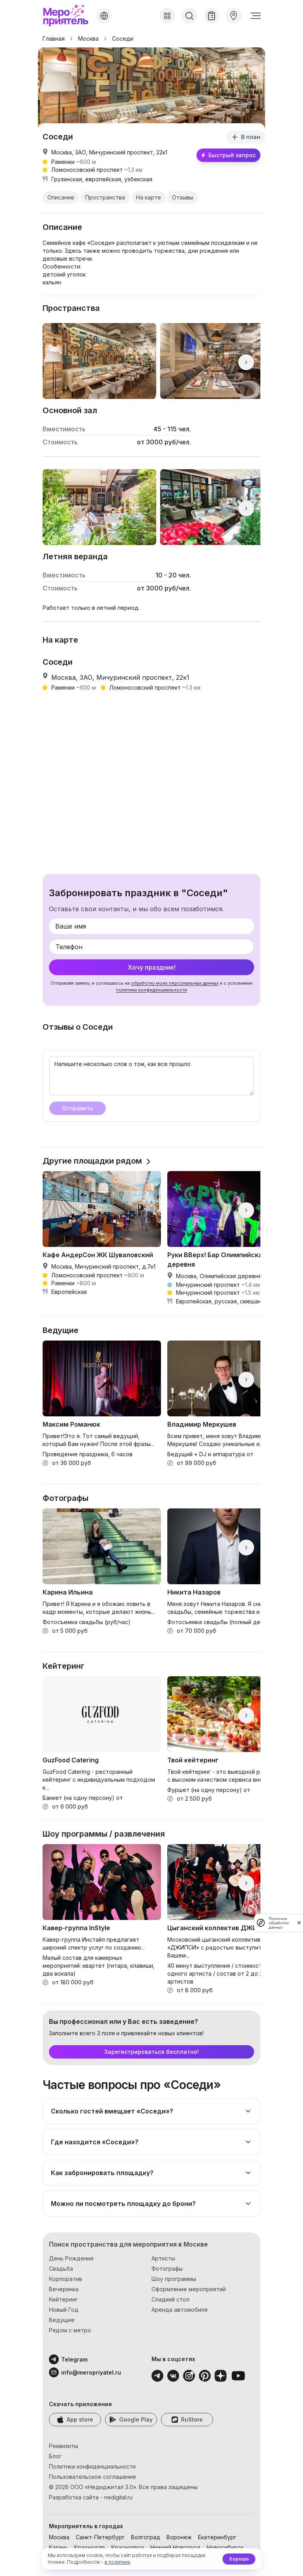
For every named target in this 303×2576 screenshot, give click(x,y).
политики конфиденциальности (151, 990)
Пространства (105, 197)
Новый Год (64, 2310)
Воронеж (179, 2537)
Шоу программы (174, 2279)
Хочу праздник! (152, 967)
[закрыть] (299, 1923)
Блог (55, 2456)
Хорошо (239, 2559)
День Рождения (71, 2258)
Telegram (74, 2359)
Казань (58, 2547)
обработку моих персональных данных (175, 983)
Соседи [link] (123, 39)
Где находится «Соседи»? (95, 2142)
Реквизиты (64, 2446)
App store (80, 2419)
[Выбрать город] (104, 16)
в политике (117, 2562)
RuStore (192, 2419)
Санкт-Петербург (100, 2537)
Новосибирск (225, 2547)
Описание (61, 197)
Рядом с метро (70, 2330)
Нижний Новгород (175, 2547)
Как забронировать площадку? (102, 2173)
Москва (88, 39)
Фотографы (167, 2269)
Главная (54, 39)
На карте (149, 197)
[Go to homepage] (68, 16)
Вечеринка (64, 2289)
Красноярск (128, 2547)
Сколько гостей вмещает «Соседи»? (112, 2111)
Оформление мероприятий (189, 2289)
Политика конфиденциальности (92, 2466)
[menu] (256, 16)
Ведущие (62, 2320)
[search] (189, 16)
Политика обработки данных (279, 1923)
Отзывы (183, 197)
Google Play (136, 2419)
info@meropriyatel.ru (81, 2372)
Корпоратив (65, 2279)
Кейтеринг (63, 2299)
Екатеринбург (217, 2537)
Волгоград (146, 2537)
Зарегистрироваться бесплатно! (151, 2052)
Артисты (163, 2258)
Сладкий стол (170, 2299)
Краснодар (90, 2547)
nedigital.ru (118, 2497)
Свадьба (61, 2269)
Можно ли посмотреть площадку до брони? (123, 2204)
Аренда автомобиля (180, 2310)
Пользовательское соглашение (93, 2477)
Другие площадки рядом (92, 1161)
